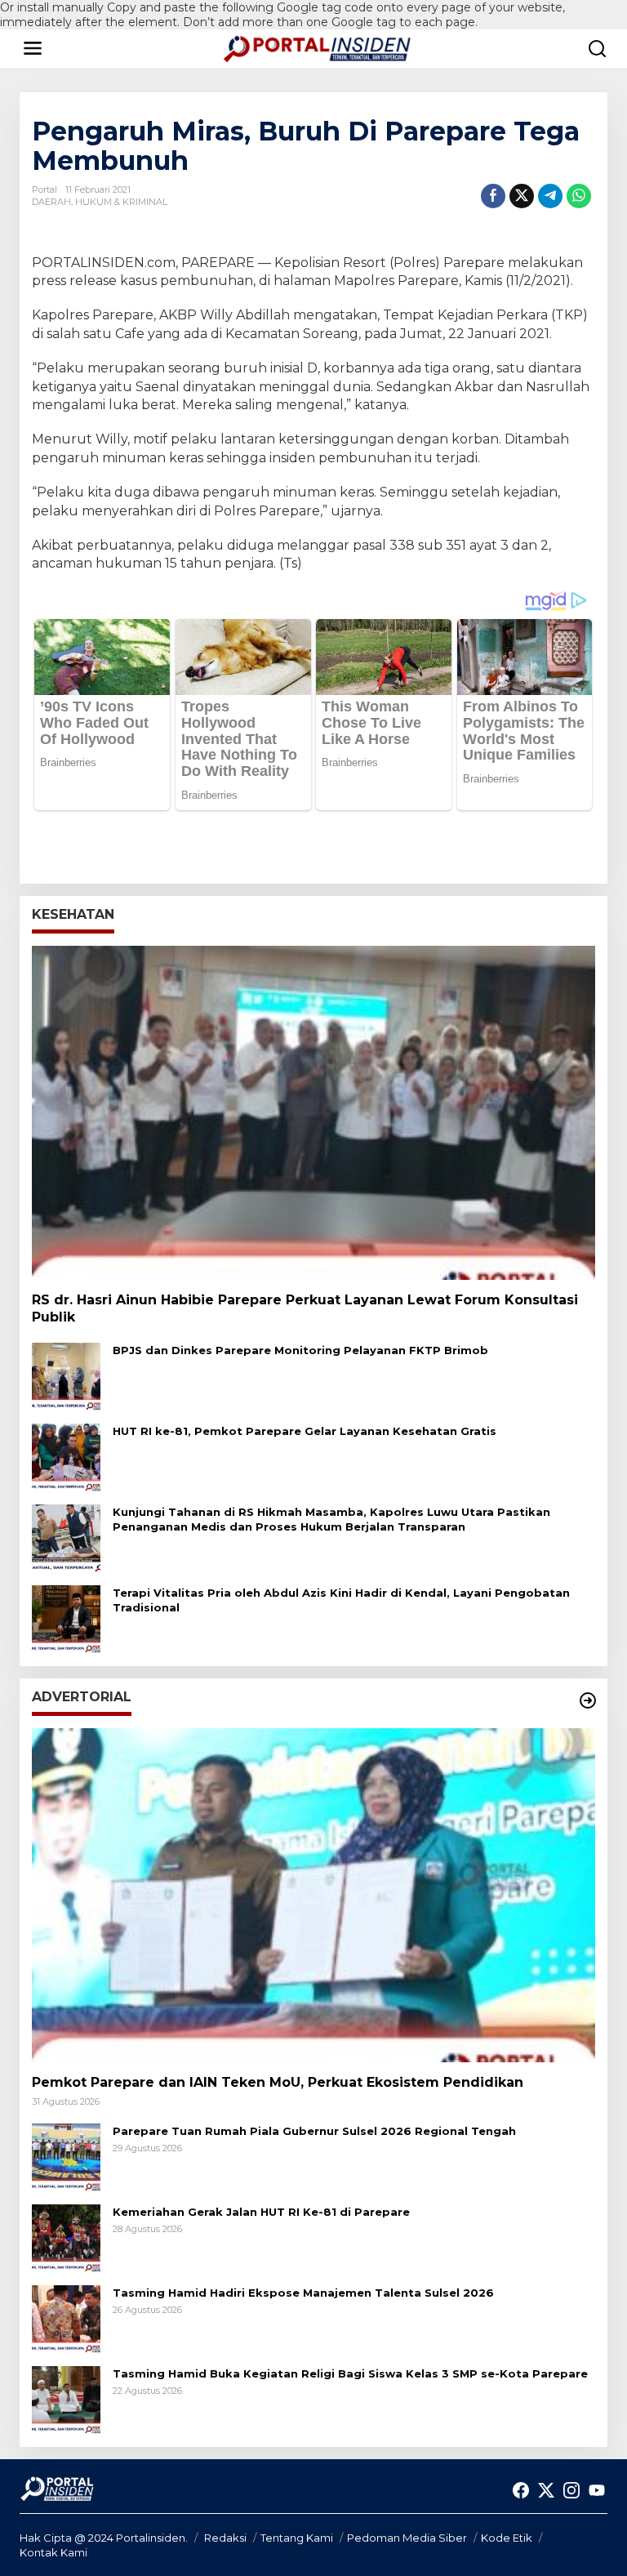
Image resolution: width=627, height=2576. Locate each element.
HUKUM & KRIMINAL (121, 202)
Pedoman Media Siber (407, 2538)
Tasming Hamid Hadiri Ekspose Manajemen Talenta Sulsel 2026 (303, 2293)
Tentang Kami (297, 2538)
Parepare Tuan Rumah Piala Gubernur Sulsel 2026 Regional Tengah (314, 2131)
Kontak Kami (53, 2552)
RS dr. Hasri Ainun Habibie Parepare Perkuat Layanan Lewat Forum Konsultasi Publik (305, 1308)
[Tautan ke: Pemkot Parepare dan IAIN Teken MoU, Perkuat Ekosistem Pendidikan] (313, 1895)
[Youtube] (597, 2491)
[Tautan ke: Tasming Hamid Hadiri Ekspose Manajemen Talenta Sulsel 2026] (66, 2319)
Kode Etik (507, 2538)
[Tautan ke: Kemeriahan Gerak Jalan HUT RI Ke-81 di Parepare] (66, 2238)
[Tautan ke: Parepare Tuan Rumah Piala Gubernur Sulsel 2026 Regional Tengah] (66, 2157)
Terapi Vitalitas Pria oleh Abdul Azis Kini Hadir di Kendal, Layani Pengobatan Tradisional (341, 1600)
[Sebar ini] (493, 196)
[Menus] (33, 48)
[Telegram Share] (550, 196)
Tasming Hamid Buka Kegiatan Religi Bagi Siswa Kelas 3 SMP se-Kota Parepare (350, 2373)
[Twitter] (546, 2491)
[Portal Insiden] (317, 47)
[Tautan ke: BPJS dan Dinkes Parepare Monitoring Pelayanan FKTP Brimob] (66, 1375)
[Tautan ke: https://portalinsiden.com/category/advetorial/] (588, 1700)
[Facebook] (521, 2491)
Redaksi (225, 2538)
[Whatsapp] (579, 196)
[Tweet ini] (522, 196)
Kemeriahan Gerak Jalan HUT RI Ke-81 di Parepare (261, 2212)
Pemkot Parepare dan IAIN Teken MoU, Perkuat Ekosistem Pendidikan (278, 2082)
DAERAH (51, 202)
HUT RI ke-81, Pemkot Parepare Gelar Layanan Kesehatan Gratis (305, 1431)
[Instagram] (571, 2491)
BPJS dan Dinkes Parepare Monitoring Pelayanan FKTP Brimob (300, 1350)
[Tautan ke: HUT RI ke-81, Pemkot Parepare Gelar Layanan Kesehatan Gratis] (66, 1456)
